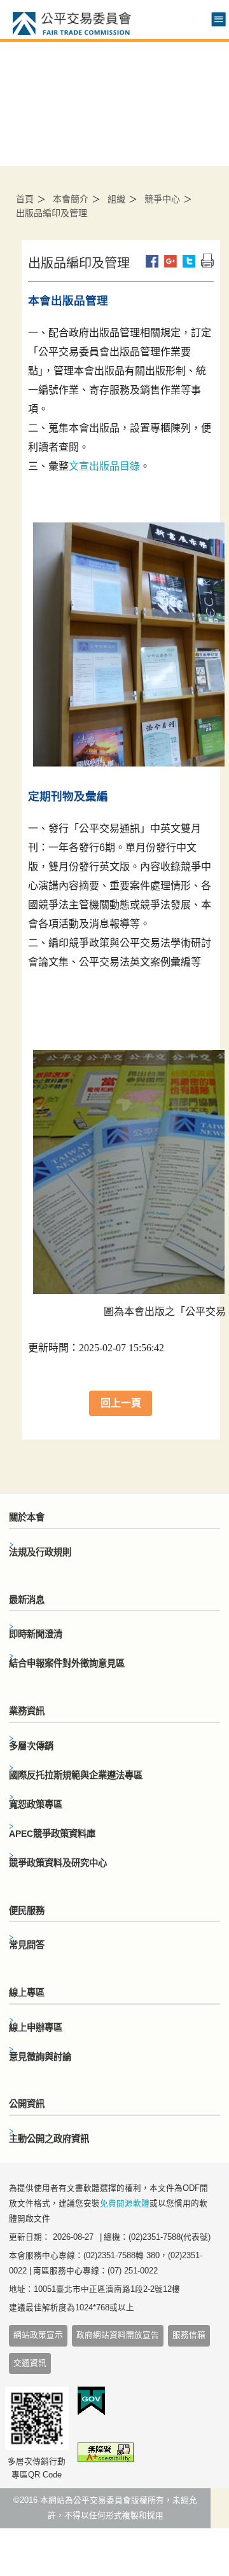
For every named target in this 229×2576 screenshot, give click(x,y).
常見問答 (27, 1945)
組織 (116, 199)
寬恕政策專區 (36, 1804)
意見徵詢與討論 (40, 2057)
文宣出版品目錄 (104, 466)
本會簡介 (71, 199)
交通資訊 (30, 2363)
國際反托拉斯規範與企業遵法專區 (76, 1775)
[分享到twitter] (189, 261)
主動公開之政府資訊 (49, 2139)
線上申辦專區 (36, 2027)
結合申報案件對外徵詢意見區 (67, 1663)
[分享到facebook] (152, 261)
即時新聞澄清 (36, 1634)
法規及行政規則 (40, 1552)
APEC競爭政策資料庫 (52, 1834)
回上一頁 (121, 1403)
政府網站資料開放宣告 (118, 2335)
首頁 (25, 199)
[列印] (207, 261)
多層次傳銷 (31, 1746)
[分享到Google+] (170, 261)
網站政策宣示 (38, 2335)
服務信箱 (189, 2335)
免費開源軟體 (125, 2204)
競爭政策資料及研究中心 (58, 1863)
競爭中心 (162, 199)
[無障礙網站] (106, 2455)
